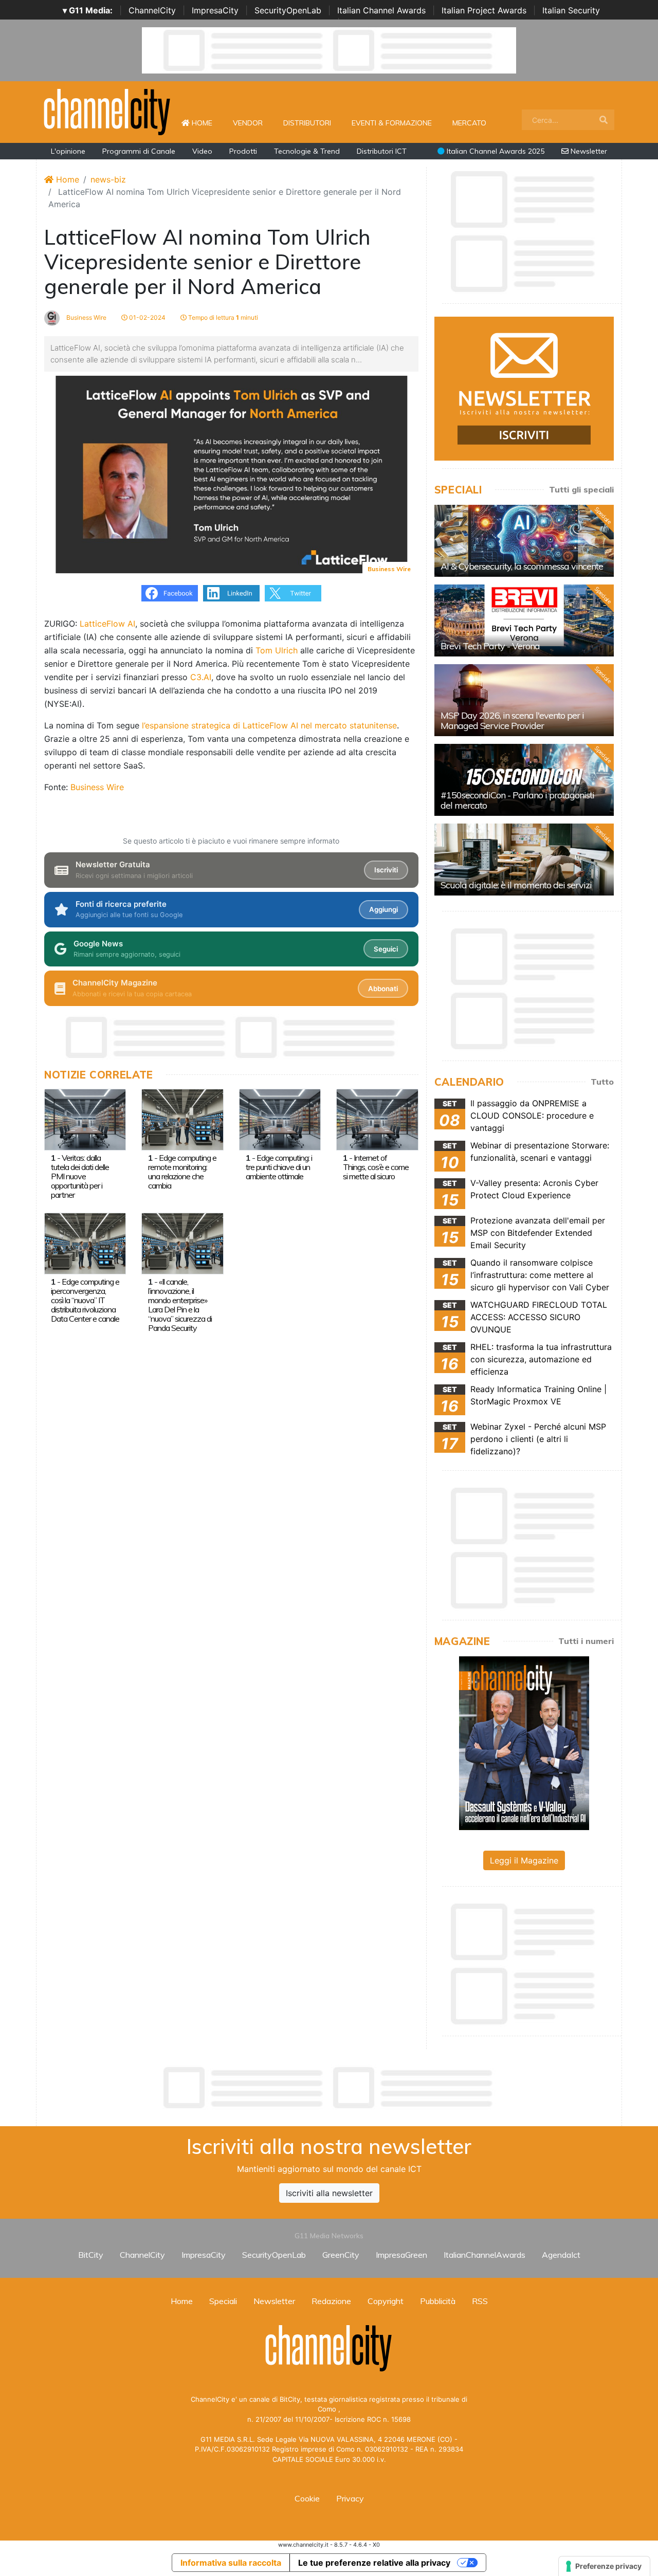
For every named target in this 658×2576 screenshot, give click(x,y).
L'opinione (68, 151)
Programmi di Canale (139, 151)
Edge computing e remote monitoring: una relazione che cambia (182, 1172)
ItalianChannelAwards (485, 2255)
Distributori (307, 123)
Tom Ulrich (277, 650)
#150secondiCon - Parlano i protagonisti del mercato (517, 800)
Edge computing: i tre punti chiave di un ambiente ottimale (279, 1167)
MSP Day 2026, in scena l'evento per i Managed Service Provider (512, 720)
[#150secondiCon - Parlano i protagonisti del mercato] (524, 780)
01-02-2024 (147, 317)
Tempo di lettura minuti (222, 317)
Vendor (248, 123)
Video (202, 151)
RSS (480, 2301)
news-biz (108, 179)
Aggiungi (383, 909)
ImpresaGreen (401, 2255)
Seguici (386, 949)
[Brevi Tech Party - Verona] (524, 620)
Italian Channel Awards (381, 10)
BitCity (91, 2255)
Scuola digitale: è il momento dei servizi (516, 885)
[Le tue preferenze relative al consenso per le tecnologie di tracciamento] (604, 2566)
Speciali (223, 2301)
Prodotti (243, 151)
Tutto (602, 1082)
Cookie (307, 2498)
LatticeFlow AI (107, 624)
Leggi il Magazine (524, 1860)
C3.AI (201, 677)
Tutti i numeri (586, 1641)
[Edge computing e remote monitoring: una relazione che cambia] (182, 1119)
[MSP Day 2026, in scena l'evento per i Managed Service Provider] (524, 700)
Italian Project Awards (484, 10)
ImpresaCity (215, 10)
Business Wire (86, 317)
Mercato (469, 123)
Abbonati (383, 989)
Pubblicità (438, 2301)
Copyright (386, 2301)
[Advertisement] (329, 2088)
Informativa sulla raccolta (231, 2563)
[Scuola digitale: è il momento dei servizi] (524, 860)
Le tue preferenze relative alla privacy (374, 2563)
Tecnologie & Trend (307, 151)
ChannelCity (152, 10)
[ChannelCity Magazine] (524, 1742)
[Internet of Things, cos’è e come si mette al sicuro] (377, 1119)
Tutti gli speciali (581, 489)
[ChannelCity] (107, 111)
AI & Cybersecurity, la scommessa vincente (522, 566)
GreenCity (341, 2255)
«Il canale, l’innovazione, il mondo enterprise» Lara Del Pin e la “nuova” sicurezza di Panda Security (180, 1305)
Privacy (350, 2498)
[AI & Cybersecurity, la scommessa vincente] (524, 541)
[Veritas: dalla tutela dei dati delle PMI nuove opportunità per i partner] (85, 1119)
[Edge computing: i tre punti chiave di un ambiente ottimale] (280, 1119)
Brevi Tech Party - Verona (490, 646)
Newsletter (588, 151)
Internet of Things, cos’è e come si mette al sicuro (376, 1167)
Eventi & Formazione (392, 123)
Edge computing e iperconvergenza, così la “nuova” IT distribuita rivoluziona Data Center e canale (85, 1300)
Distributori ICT (382, 151)
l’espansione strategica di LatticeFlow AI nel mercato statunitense (269, 725)
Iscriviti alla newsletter (329, 2193)
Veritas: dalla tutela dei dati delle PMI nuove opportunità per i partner (80, 1176)
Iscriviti (386, 870)
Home (206, 123)
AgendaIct (561, 2255)
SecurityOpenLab (288, 10)
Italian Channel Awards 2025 (495, 151)
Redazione (331, 2301)
